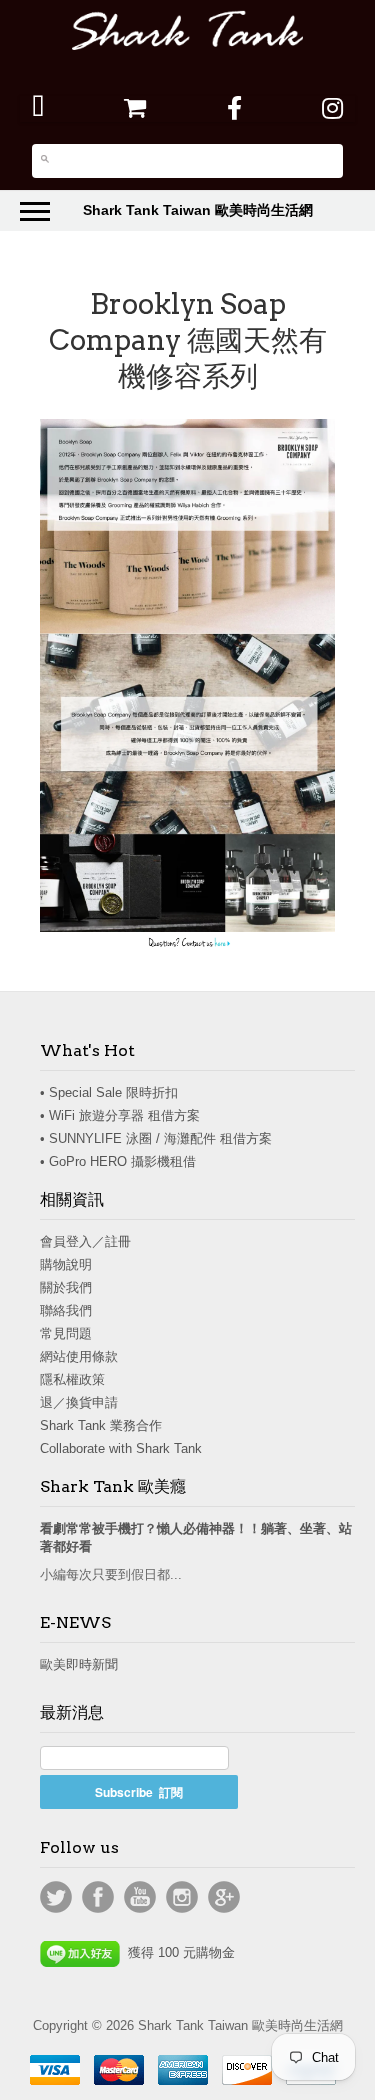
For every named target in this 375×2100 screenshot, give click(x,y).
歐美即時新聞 (79, 1664)
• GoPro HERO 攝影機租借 (118, 1161)
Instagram (182, 1897)
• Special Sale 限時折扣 (109, 1092)
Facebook (98, 1897)
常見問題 (66, 1333)
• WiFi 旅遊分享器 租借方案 (120, 1115)
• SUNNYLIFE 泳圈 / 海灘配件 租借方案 (156, 1138)
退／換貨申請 (79, 1402)
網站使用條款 (79, 1356)
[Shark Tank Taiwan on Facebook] (234, 108)
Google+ (224, 1897)
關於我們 (66, 1287)
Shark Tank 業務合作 (101, 1425)
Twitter (56, 1897)
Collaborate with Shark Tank (121, 1448)
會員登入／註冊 (85, 1241)
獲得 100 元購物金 (177, 1952)
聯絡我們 (66, 1310)
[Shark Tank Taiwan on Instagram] (332, 108)
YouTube (140, 1897)
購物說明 (66, 1264)
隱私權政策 (72, 1379)
